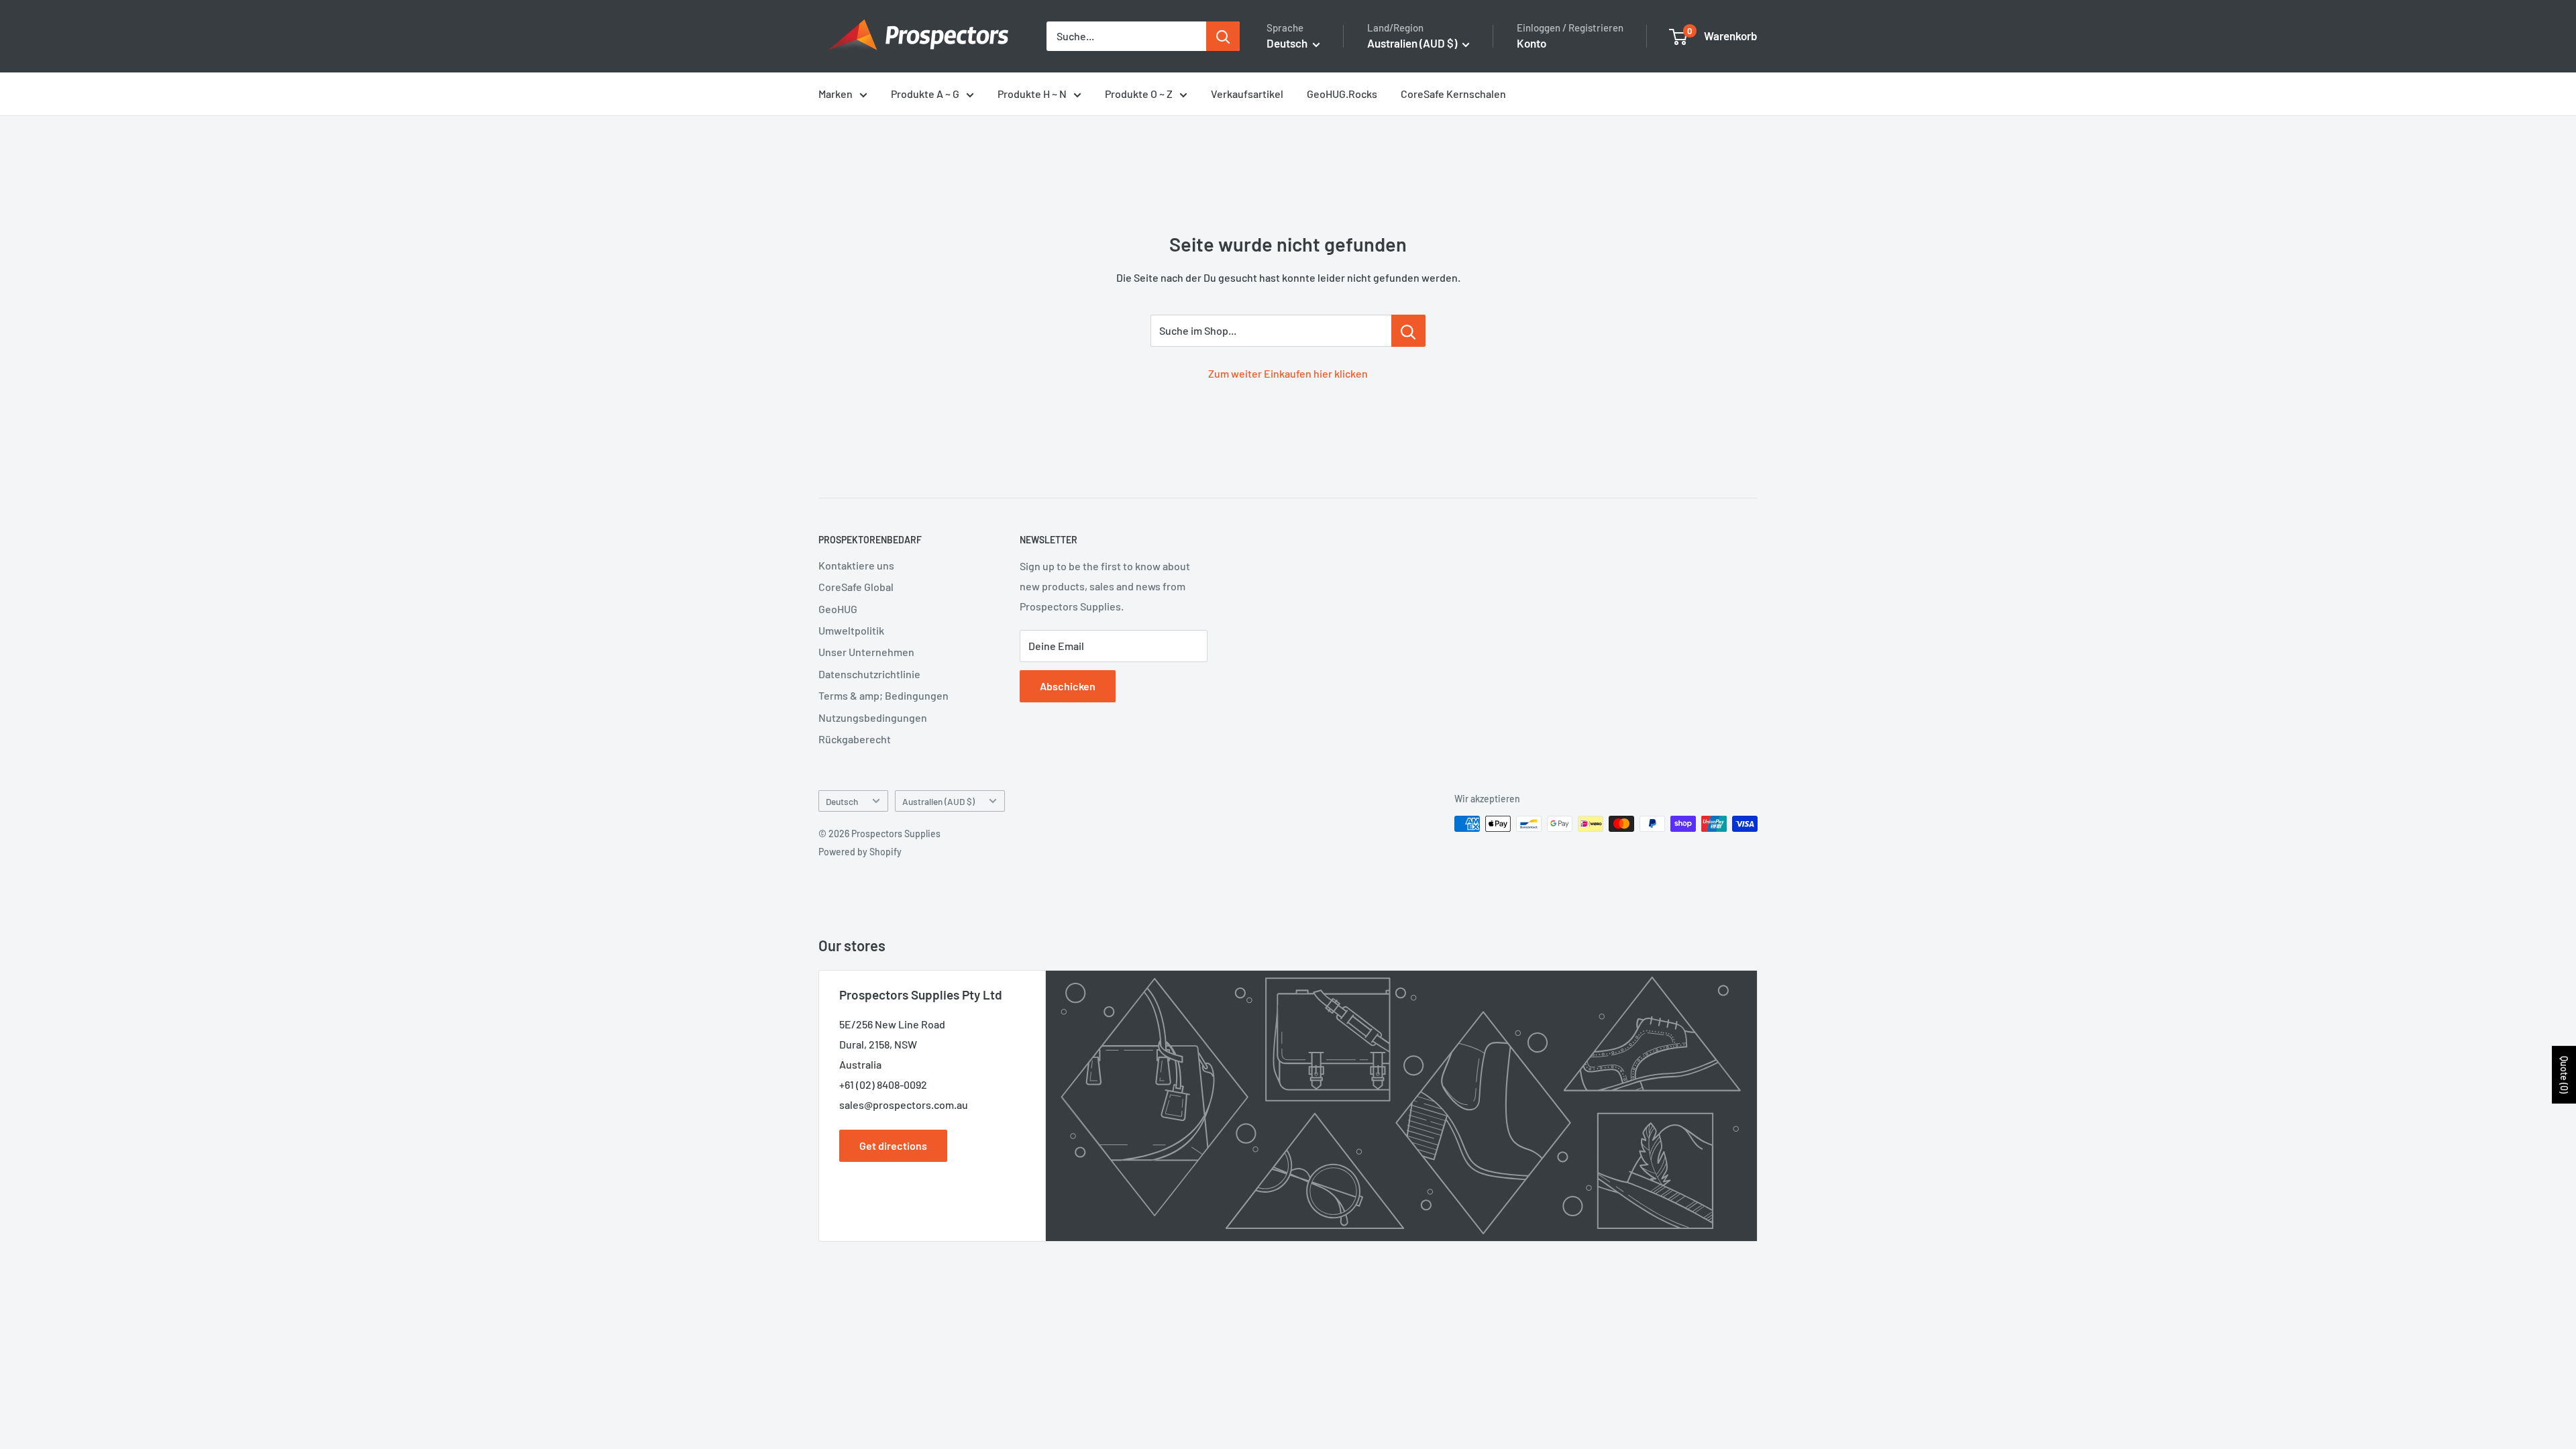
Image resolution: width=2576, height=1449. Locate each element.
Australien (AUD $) (938, 801)
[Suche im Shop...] (1408, 331)
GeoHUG (838, 609)
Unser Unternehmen (866, 652)
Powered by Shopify (860, 852)
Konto (1532, 43)
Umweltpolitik (851, 630)
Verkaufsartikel (1247, 94)
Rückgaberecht (855, 739)
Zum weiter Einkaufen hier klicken (1288, 373)
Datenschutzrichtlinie (869, 674)
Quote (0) (2564, 1075)
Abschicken (1068, 686)
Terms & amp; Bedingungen (883, 695)
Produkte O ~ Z (1139, 94)
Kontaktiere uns (856, 565)
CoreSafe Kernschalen (1453, 94)
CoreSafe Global (856, 587)
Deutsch (842, 801)
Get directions (893, 1145)
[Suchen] (1223, 36)
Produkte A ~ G (925, 94)
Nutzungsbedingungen (873, 717)
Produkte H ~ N (1032, 94)
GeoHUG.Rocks (1342, 94)
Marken (836, 94)
